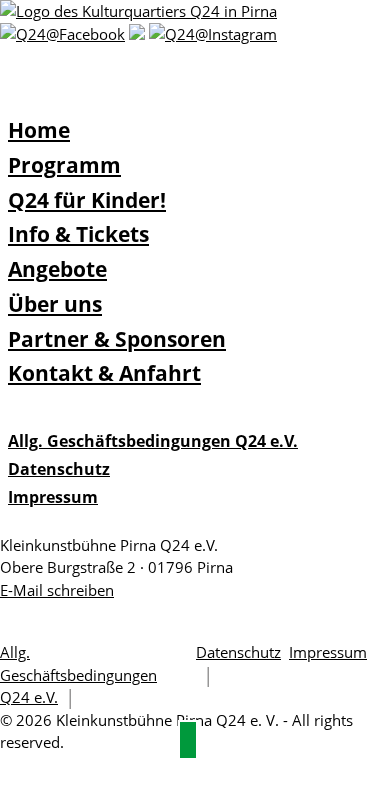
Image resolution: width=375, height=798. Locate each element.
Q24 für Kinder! (87, 200)
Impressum (53, 497)
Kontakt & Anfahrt (104, 373)
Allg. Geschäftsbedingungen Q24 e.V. (153, 441)
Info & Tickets (78, 234)
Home (39, 130)
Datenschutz (59, 469)
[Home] (138, 11)
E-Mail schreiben (57, 590)
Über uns (55, 304)
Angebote (57, 269)
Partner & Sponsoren (117, 339)
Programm (64, 165)
